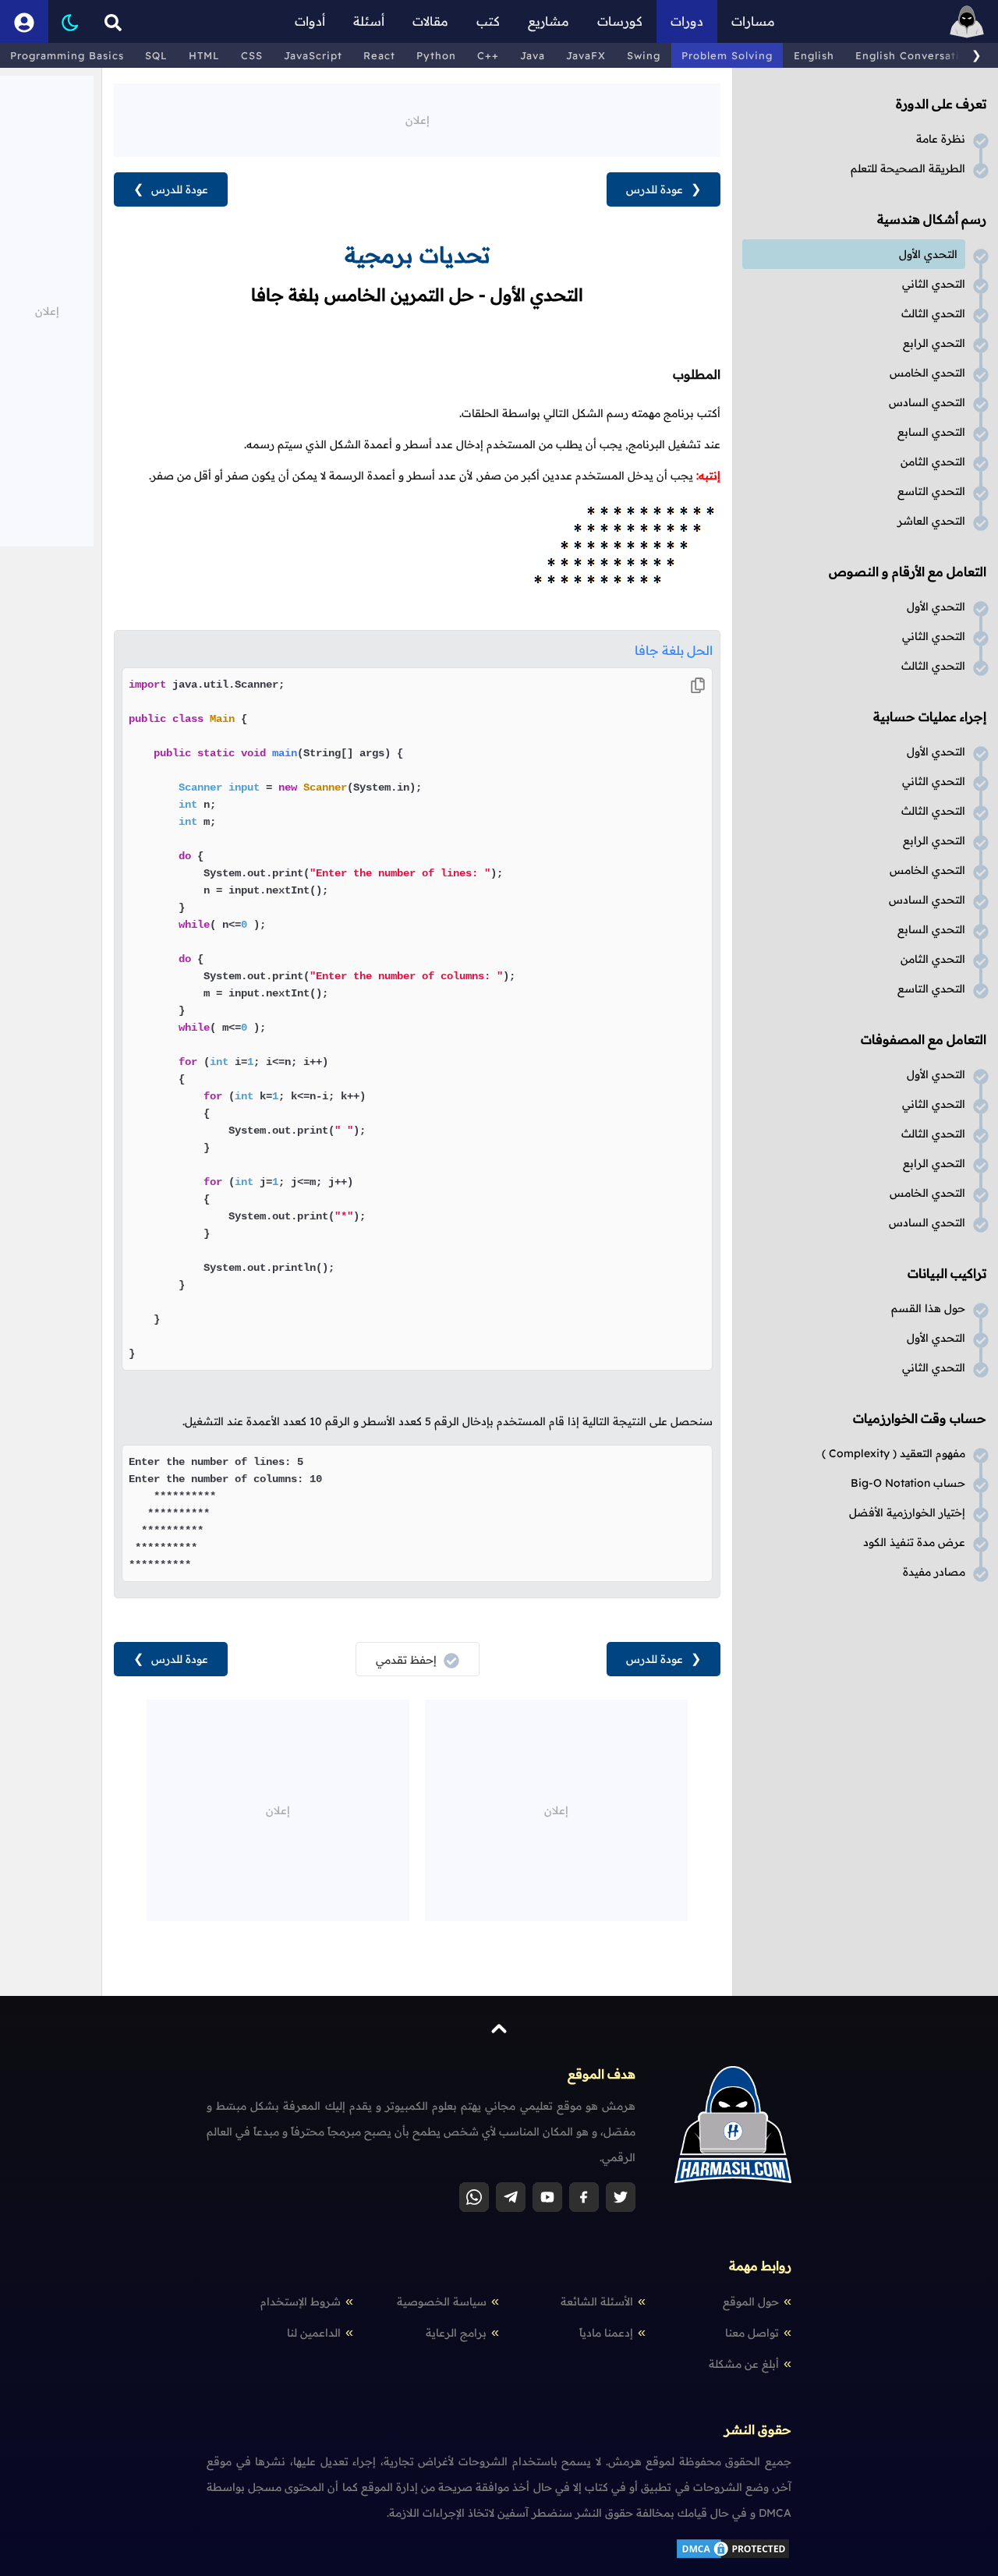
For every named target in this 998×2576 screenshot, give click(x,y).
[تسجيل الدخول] (24, 21)
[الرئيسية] (967, 21)
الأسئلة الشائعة (597, 2302)
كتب (488, 21)
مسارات (753, 21)
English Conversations (917, 55)
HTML (204, 55)
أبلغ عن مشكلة (744, 2364)
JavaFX (586, 55)
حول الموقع (751, 2302)
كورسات (620, 21)
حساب (908, 1483)
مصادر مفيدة (934, 1572)
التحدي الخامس (927, 373)
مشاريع (549, 21)
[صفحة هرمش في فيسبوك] (584, 2197)
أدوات (310, 21)
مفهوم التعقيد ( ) (894, 1453)
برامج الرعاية (456, 2333)
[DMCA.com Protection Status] (733, 2557)
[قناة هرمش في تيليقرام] (511, 2197)
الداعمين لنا (314, 2333)
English (814, 55)
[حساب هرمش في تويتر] (621, 2197)
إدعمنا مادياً (606, 2333)
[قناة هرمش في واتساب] (474, 2197)
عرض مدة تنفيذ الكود (914, 1542)
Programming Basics (67, 55)
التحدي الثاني (934, 284)
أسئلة (369, 21)
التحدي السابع (931, 432)
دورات (687, 21)
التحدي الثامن (933, 462)
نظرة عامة (941, 139)
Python (436, 55)
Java (533, 55)
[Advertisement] (417, 119)
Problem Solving (727, 55)
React (379, 55)
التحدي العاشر (931, 521)
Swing (644, 55)
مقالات (430, 21)
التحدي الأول (928, 254)
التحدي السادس (927, 402)
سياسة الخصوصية (442, 2302)
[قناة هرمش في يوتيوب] (547, 2197)
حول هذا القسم (928, 1308)
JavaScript (313, 55)
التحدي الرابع (934, 343)
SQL (156, 55)
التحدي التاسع (931, 491)
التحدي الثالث (933, 313)
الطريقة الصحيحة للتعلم (908, 168)
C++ (488, 55)
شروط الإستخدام (301, 2302)
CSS (252, 55)
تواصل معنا (752, 2333)
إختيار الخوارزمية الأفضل (907, 1513)
